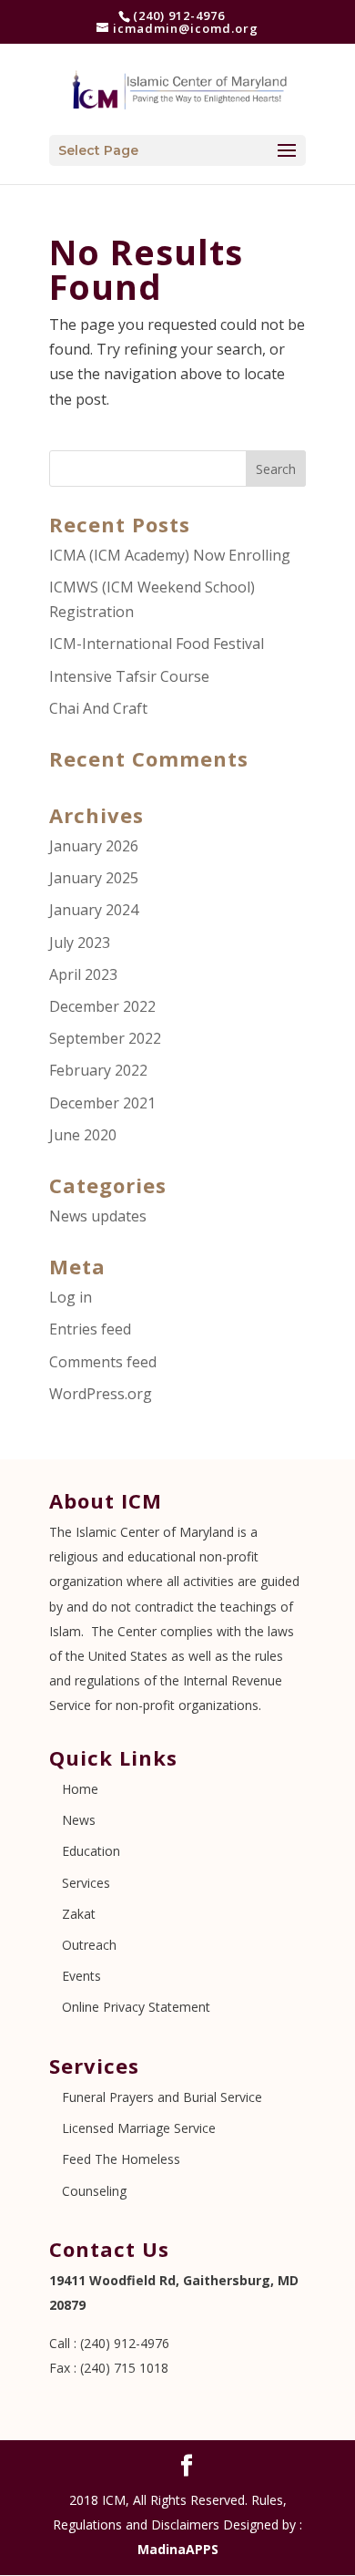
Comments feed (103, 1362)
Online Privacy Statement (136, 2007)
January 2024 (94, 910)
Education (91, 1851)
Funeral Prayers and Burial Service (162, 2097)
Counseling (94, 2191)
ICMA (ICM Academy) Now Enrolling (170, 555)
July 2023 (80, 943)
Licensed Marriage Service (139, 2128)
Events (81, 1976)
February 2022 (98, 1070)
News (79, 1820)
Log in (71, 1297)
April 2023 (83, 974)
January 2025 (94, 878)
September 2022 (105, 1038)
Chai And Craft (98, 708)
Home (80, 1789)
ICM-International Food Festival (157, 644)
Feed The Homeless (121, 2159)
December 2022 (102, 1006)
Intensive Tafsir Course (129, 676)
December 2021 (102, 1103)
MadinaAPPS (178, 2549)
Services (86, 1883)
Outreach (89, 1945)
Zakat (79, 1914)
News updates (98, 1216)
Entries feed (90, 1329)
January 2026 (94, 846)
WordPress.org (101, 1394)
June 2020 (83, 1135)
